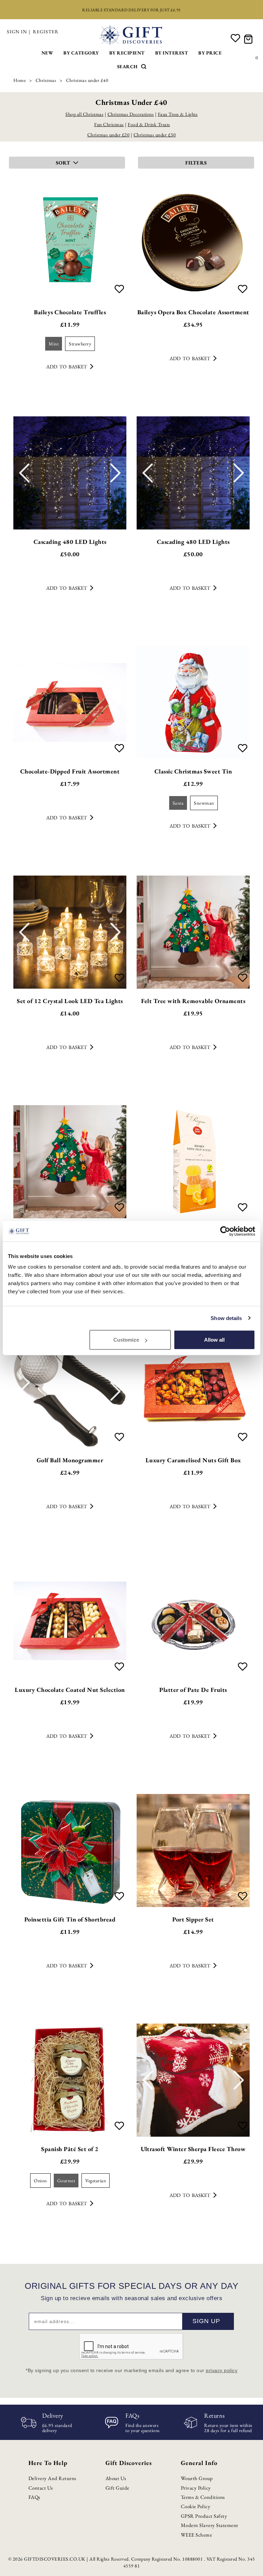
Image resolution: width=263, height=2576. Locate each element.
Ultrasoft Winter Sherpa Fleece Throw (193, 2149)
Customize (126, 1340)
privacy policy (222, 2370)
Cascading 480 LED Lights (70, 542)
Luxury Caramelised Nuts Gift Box (193, 1460)
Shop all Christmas (84, 114)
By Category (81, 53)
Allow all (214, 1340)
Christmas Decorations (131, 114)
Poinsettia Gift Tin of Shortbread (70, 1919)
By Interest (172, 53)
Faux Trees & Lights (178, 114)
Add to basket (67, 367)
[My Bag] (249, 39)
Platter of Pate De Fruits (193, 1690)
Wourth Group (197, 2478)
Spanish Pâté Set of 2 (70, 2149)
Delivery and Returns (52, 2478)
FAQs (34, 2497)
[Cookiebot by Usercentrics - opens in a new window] (225, 1231)
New (47, 53)
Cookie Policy (196, 2506)
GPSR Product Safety (204, 2516)
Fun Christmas (109, 124)
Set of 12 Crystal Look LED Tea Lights (70, 1001)
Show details (226, 1318)
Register (46, 32)
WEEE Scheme (197, 2535)
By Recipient (127, 53)
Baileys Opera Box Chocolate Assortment (193, 312)
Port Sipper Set (193, 1919)
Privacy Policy (196, 2488)
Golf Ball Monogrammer (70, 1460)
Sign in (17, 32)
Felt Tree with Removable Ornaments (193, 1001)
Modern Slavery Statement (210, 2525)
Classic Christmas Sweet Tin (193, 771)
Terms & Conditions (203, 2497)
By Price (210, 53)
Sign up (206, 2321)
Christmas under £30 (155, 135)
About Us (116, 2478)
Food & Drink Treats (149, 124)
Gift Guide (117, 2488)
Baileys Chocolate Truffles (70, 312)
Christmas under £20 (109, 135)
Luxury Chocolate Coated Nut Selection (70, 1690)
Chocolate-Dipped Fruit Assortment (70, 771)
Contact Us (41, 2488)
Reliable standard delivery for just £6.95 (131, 10)
